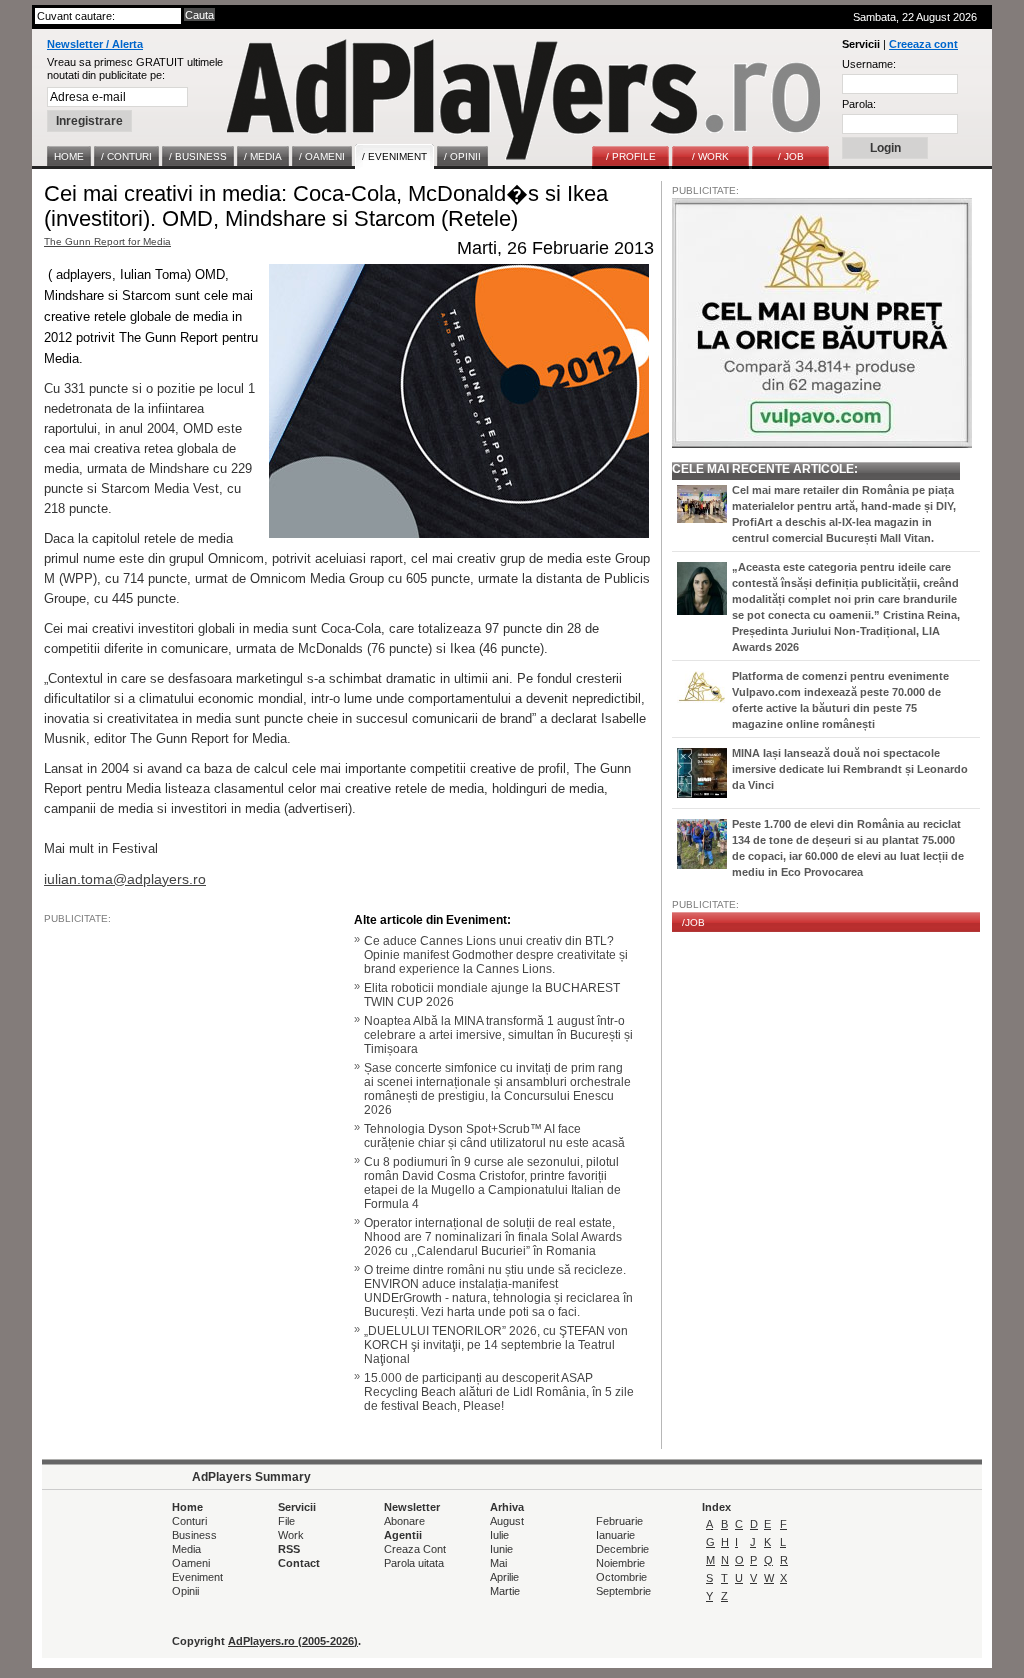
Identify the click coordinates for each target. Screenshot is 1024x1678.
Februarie (619, 1521)
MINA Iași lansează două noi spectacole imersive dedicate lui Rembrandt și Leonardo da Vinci (850, 769)
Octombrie (621, 1577)
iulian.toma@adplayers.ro (125, 879)
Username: (869, 64)
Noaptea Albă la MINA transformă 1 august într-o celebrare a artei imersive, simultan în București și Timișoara (498, 1035)
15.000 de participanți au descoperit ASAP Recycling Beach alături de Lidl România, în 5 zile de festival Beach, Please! (499, 1392)
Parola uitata (414, 1563)
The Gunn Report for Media (107, 241)
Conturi (189, 1521)
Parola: (859, 104)
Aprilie (504, 1577)
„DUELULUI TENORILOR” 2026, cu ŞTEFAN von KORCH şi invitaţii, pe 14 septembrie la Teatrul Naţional (496, 1345)
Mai (498, 1563)
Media (186, 1549)
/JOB (693, 922)
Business (194, 1535)
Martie (505, 1591)
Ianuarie (615, 1535)
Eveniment (197, 1577)
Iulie (499, 1535)
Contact (299, 1563)
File (286, 1521)
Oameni (191, 1563)
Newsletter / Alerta (95, 44)
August (507, 1521)
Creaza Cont (415, 1549)
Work (291, 1535)
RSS (289, 1549)
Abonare (404, 1521)
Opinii (185, 1591)
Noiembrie (620, 1563)
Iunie (501, 1549)
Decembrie (622, 1549)
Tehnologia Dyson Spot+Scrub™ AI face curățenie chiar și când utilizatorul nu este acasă (494, 1136)
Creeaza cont (923, 44)
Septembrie (623, 1591)
